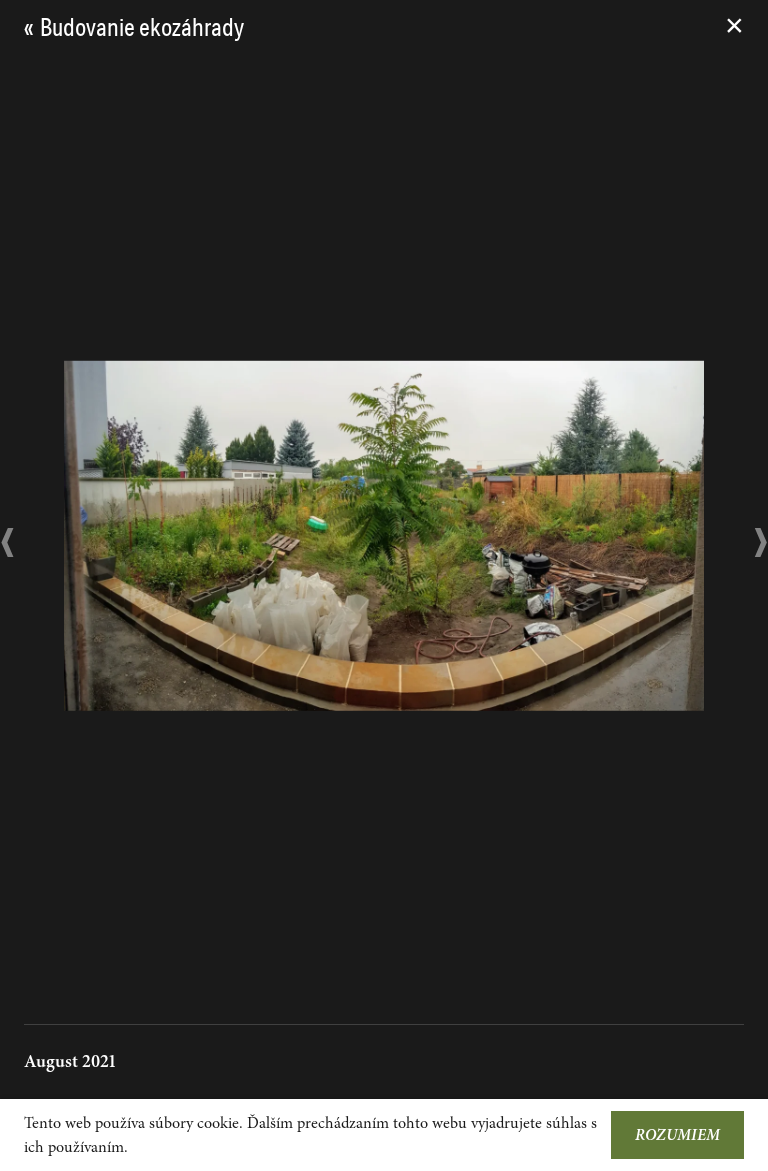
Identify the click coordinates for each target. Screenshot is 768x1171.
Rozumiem (677, 1135)
